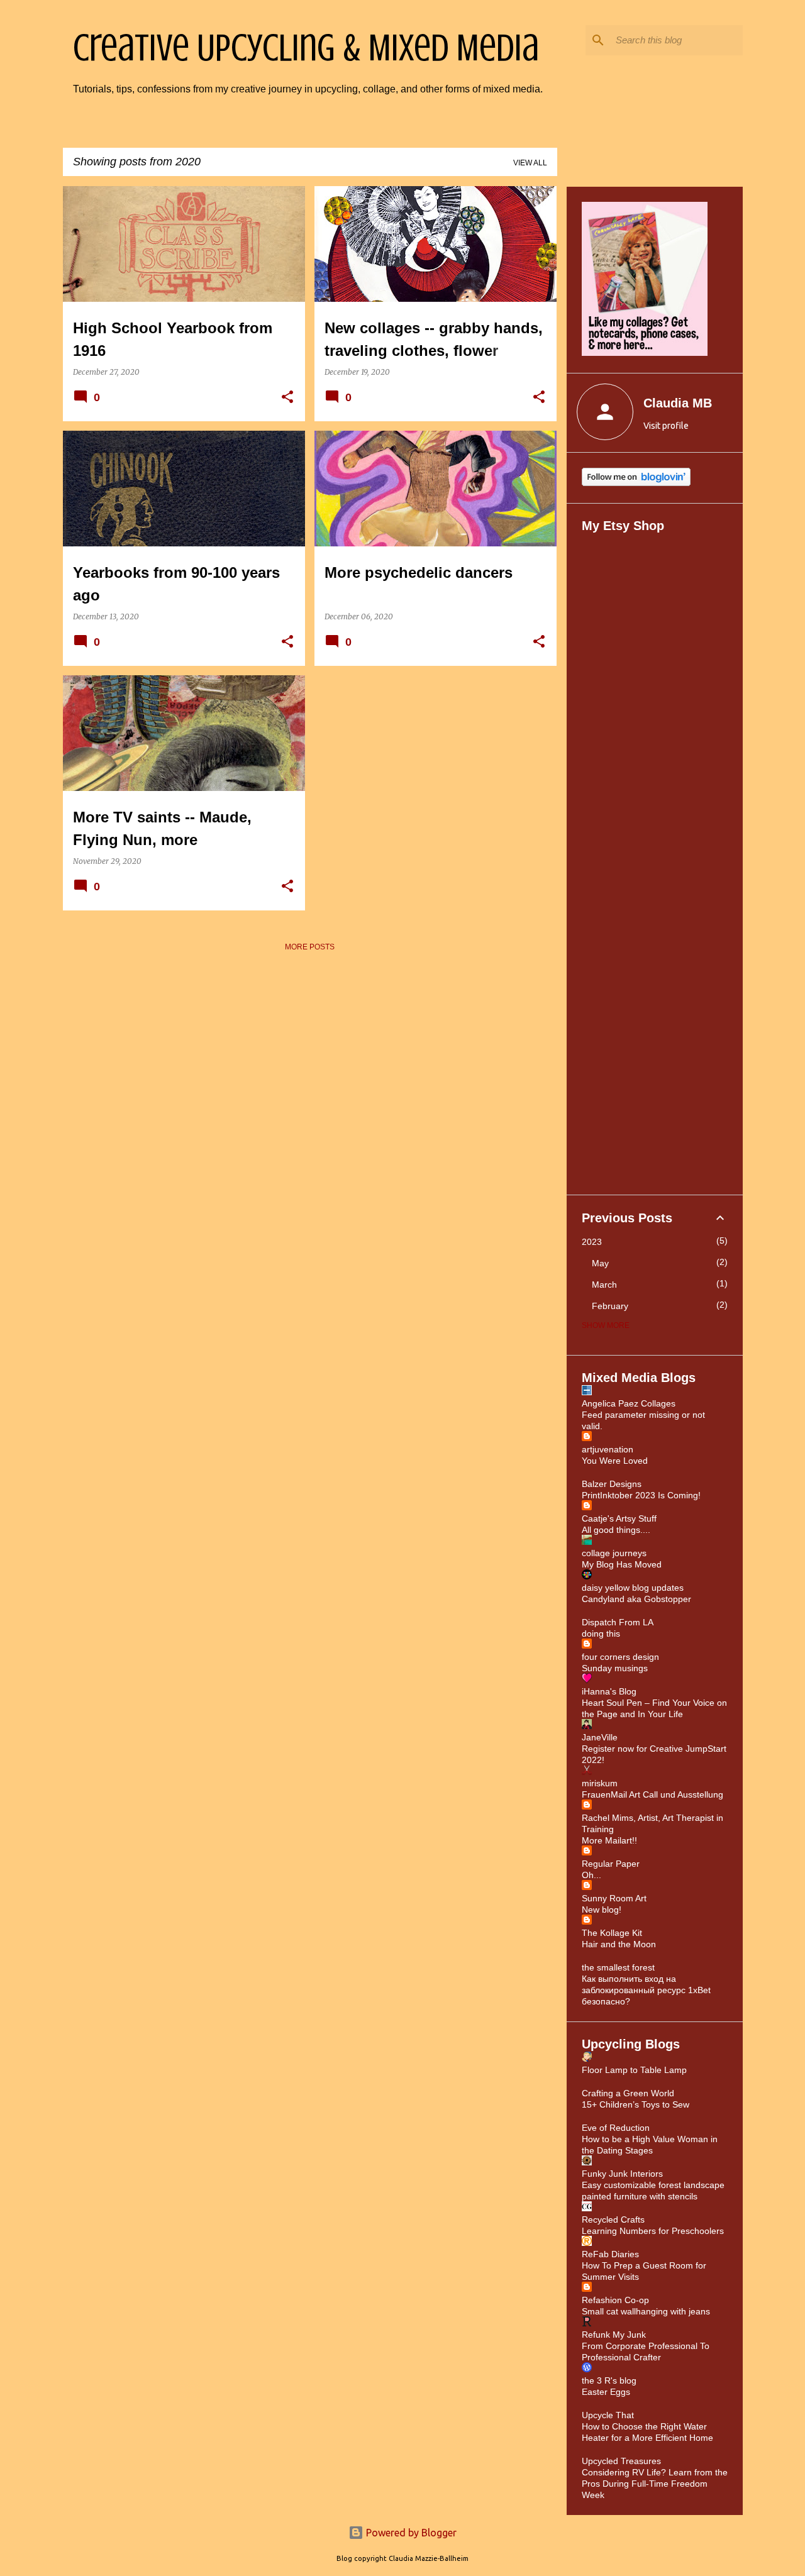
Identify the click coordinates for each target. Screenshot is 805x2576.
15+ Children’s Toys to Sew (636, 2104)
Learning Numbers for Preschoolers (653, 2231)
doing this (601, 1633)
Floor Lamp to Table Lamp (634, 2070)
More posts (310, 947)
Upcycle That (608, 2415)
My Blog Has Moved (622, 1564)
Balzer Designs (612, 1484)
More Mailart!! (609, 1840)
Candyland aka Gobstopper (636, 1599)
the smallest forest (618, 1967)
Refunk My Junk (614, 2335)
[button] (287, 398)
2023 (592, 1242)
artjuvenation (608, 1449)
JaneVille (600, 1737)
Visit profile (666, 426)
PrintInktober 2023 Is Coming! (641, 1495)
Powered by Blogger (410, 2533)
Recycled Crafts (613, 2219)
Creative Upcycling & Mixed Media (306, 48)
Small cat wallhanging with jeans (646, 2311)
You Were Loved (615, 1461)
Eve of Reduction (616, 2128)
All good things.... (616, 1530)
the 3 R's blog (609, 2380)
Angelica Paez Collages (629, 1403)
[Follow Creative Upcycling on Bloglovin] (636, 483)
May (600, 1263)
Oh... (591, 1875)
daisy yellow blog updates (633, 1588)
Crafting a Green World (628, 2093)
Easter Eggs (606, 2392)
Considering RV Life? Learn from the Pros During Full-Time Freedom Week (655, 2484)
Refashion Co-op (615, 2300)
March (604, 1285)
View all (530, 163)
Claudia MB (678, 403)
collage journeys (614, 1553)
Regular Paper (611, 1864)
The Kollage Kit (612, 1933)
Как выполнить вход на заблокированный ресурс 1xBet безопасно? (646, 1990)
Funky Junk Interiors (622, 2174)
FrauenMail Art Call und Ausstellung (652, 1794)
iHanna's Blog (609, 1691)
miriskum (600, 1783)
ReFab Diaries (610, 2254)
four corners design (620, 1657)
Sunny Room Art (614, 1898)
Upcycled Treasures (621, 2461)
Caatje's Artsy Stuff (619, 1518)
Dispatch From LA (618, 1622)
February (610, 1306)
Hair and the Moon (619, 1944)
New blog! (602, 1910)
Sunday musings (615, 1668)
